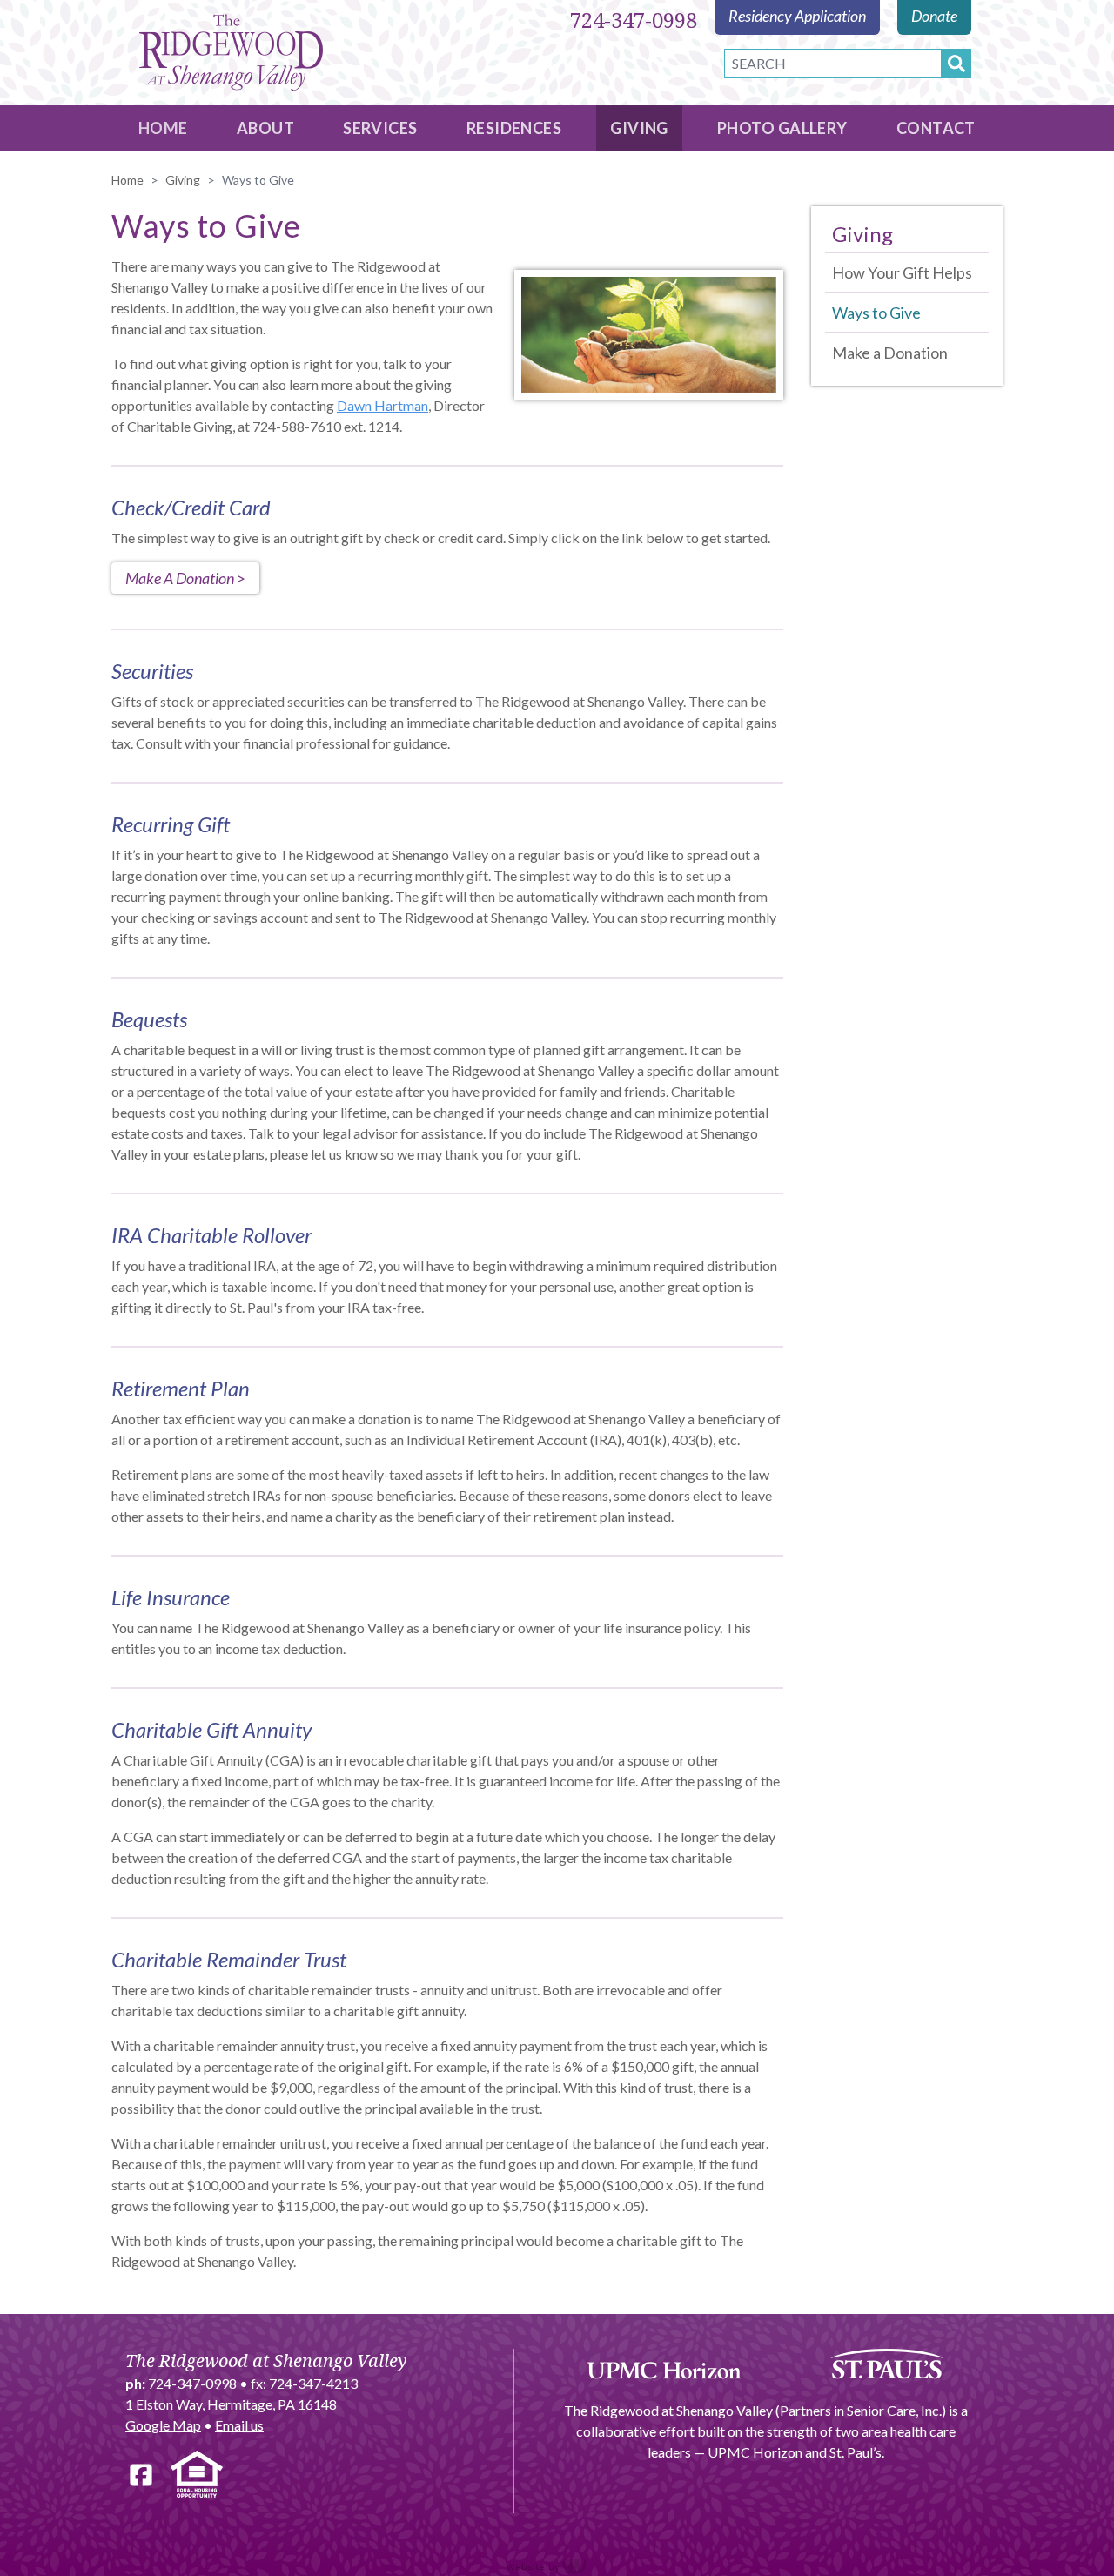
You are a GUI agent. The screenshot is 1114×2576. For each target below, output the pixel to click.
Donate (934, 16)
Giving (183, 180)
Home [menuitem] (163, 128)
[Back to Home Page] (231, 53)
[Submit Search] (956, 64)
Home (128, 180)
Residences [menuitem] (514, 128)
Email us (239, 2425)
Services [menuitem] (380, 128)
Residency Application (797, 16)
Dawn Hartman (383, 405)
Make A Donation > (185, 578)
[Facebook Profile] (141, 2475)
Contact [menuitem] (936, 128)
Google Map (163, 2425)
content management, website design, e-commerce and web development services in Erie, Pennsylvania (557, 2566)
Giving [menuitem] (639, 128)
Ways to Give (876, 313)
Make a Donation (890, 353)
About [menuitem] (265, 128)
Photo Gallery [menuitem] (782, 128)
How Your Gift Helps (902, 272)
